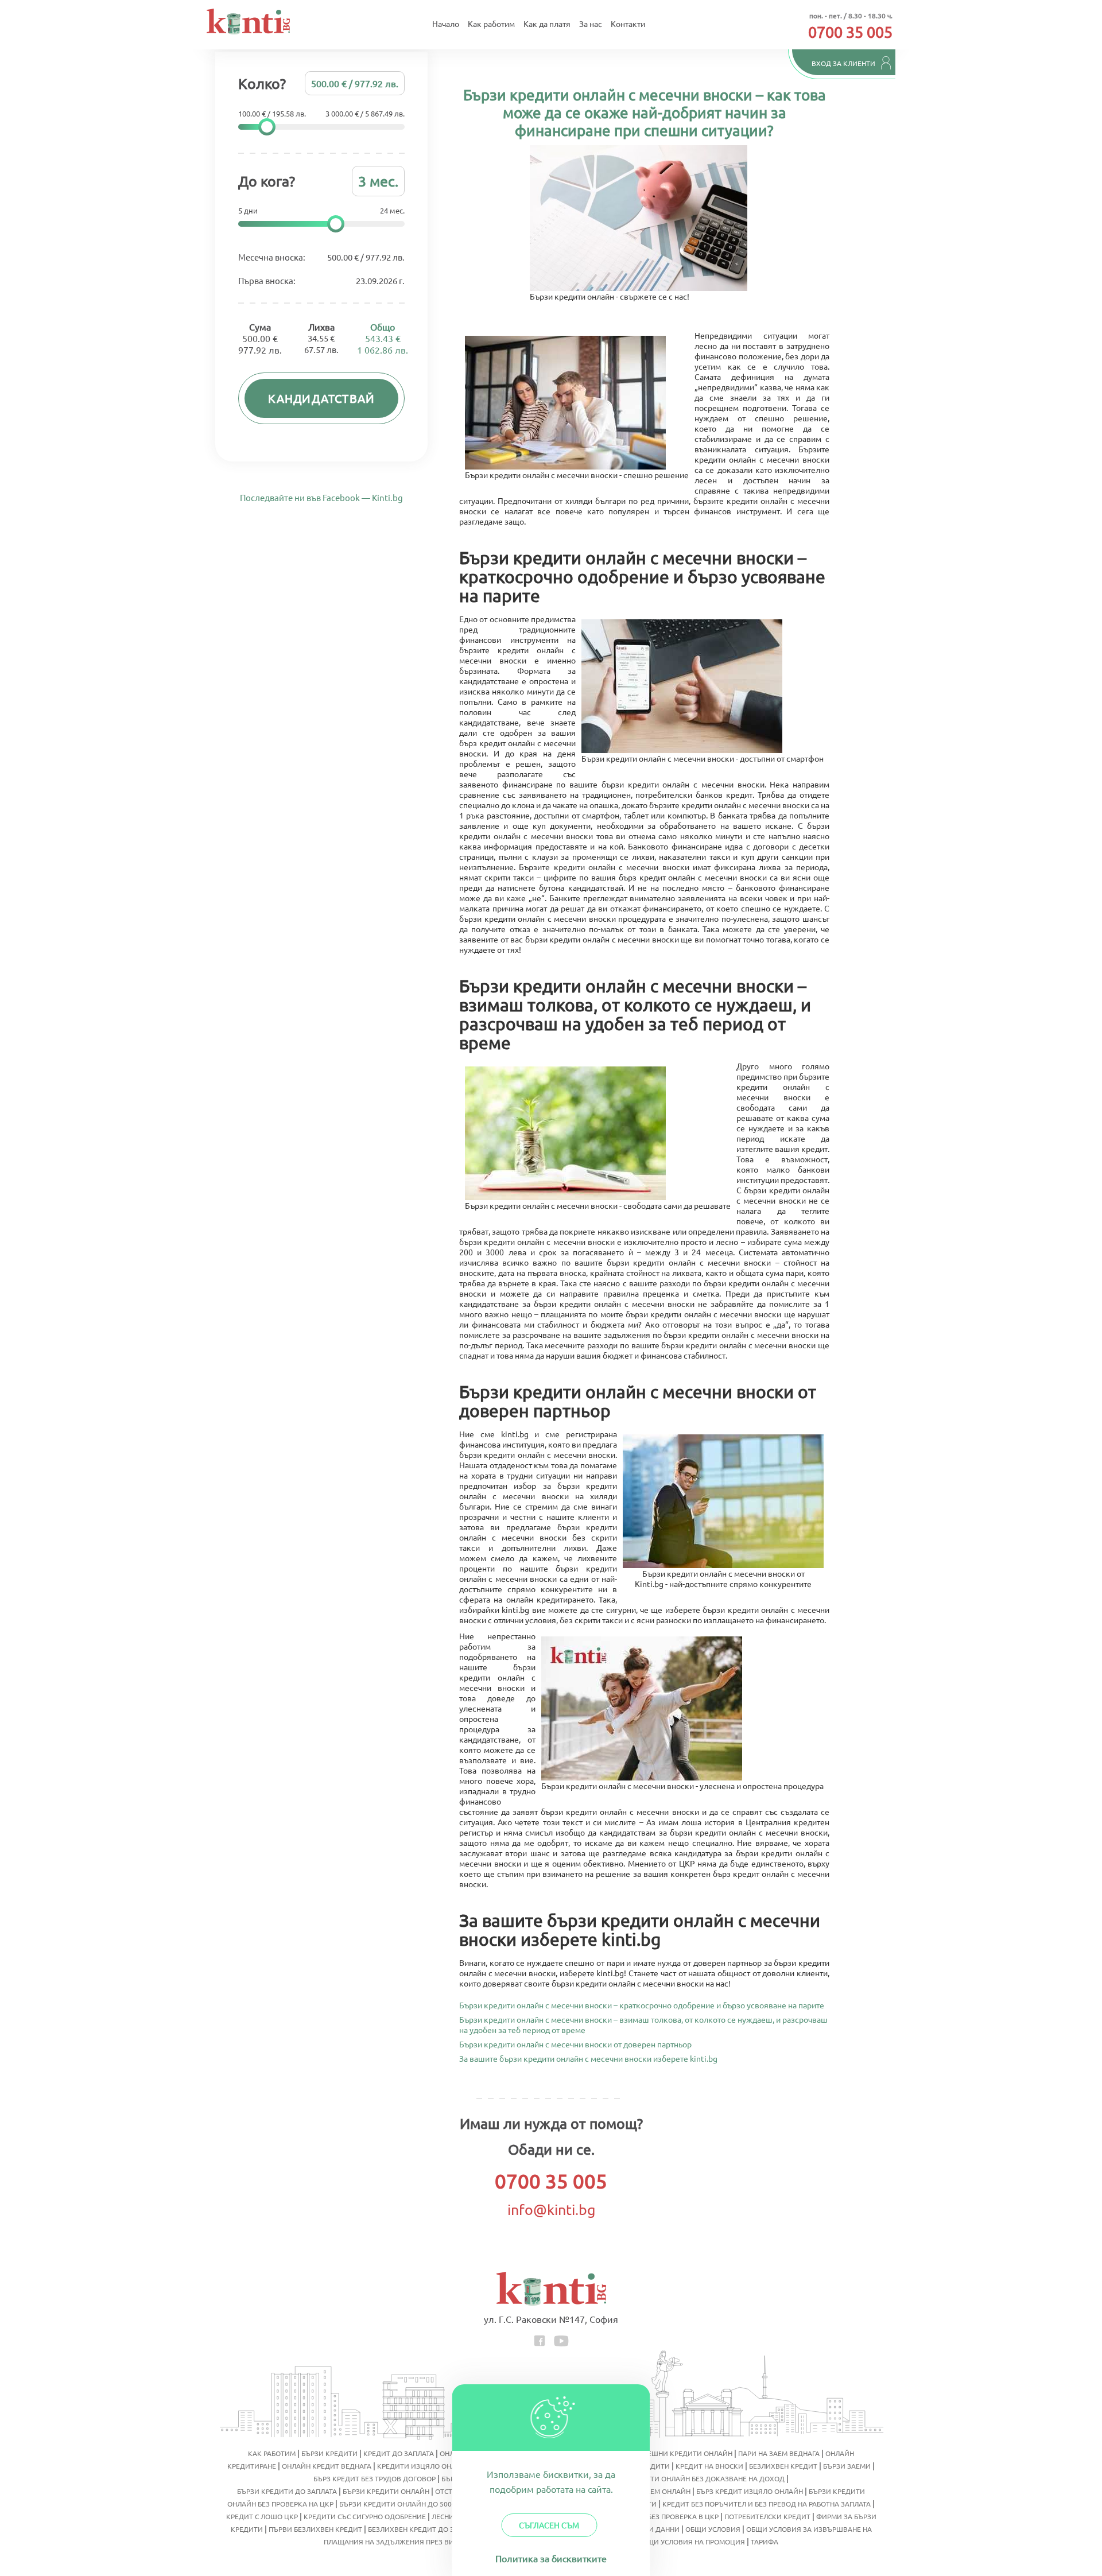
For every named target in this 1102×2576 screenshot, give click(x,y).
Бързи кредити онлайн (386, 2491)
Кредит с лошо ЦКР (262, 2516)
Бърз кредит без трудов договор (375, 2478)
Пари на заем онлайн (651, 2491)
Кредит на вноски (709, 2466)
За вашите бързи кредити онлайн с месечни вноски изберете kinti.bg (588, 2058)
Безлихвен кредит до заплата (424, 2529)
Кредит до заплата (399, 2453)
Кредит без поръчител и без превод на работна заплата (767, 2504)
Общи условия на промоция (691, 2542)
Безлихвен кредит (783, 2466)
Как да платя (547, 24)
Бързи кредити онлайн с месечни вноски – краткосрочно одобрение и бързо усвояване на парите (642, 2004)
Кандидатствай (322, 398)
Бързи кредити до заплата (287, 2491)
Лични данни (655, 2529)
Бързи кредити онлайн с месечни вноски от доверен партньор (575, 2043)
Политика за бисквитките (551, 2558)
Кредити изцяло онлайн (424, 2466)
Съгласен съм (549, 2525)
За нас (591, 24)
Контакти (628, 24)
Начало (446, 24)
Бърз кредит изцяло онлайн (750, 2491)
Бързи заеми (847, 2466)
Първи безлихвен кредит (315, 2529)
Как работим (491, 24)
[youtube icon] (561, 2339)
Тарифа (765, 2542)
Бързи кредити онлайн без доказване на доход (694, 2478)
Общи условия (713, 2529)
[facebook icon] (540, 2339)
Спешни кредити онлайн (686, 2453)
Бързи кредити (329, 2453)
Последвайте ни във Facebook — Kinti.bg (321, 497)
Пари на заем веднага (779, 2453)
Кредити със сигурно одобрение (365, 2516)
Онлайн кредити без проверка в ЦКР (651, 2516)
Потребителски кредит (767, 2516)
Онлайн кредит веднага (327, 2466)
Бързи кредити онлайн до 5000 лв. (404, 2504)
